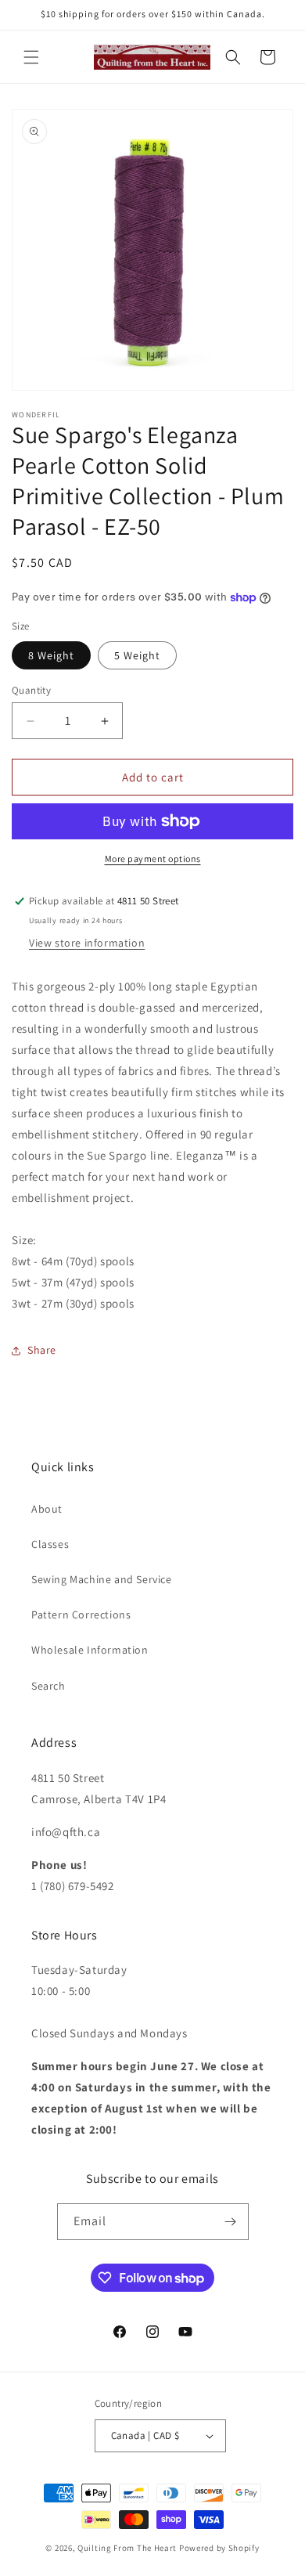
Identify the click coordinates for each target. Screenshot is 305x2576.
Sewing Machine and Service (102, 1579)
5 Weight (137, 655)
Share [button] (42, 1350)
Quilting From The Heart (127, 2548)
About (47, 1509)
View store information (87, 943)
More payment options (153, 859)
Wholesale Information (90, 1650)
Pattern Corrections (81, 1615)
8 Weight (51, 655)
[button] (31, 57)
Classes (50, 1544)
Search (48, 1686)
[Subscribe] (231, 2222)
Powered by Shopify (219, 2548)
